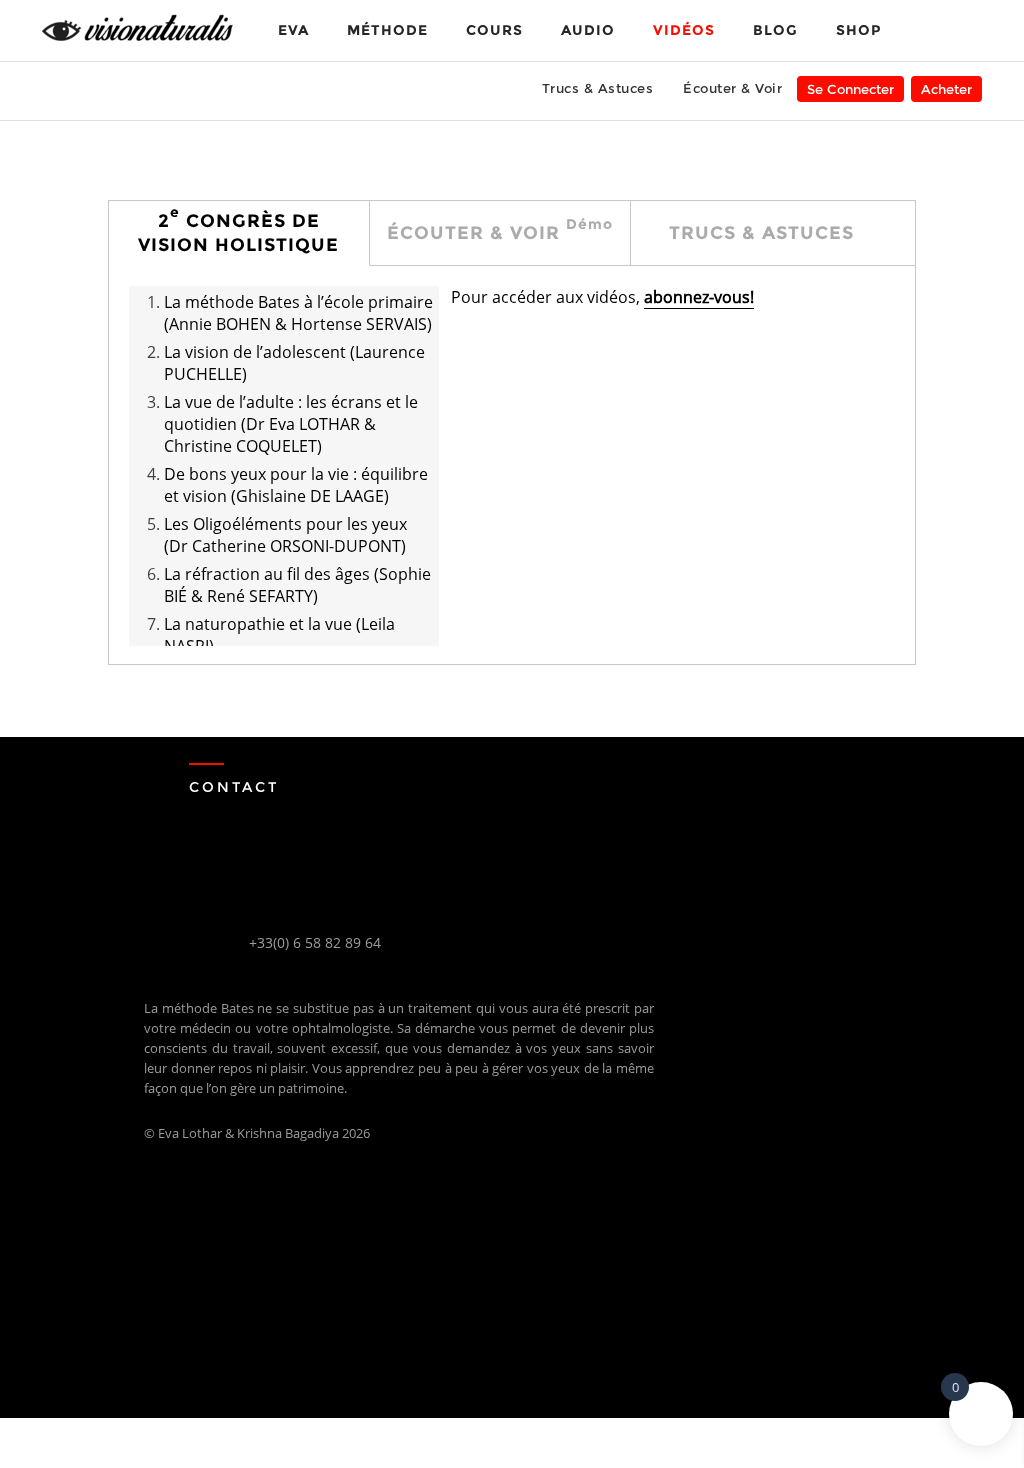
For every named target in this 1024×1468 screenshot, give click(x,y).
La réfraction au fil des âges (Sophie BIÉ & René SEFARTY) (297, 585)
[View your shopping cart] (933, 28)
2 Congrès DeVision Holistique (238, 229)
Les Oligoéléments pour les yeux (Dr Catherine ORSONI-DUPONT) (285, 535)
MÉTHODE (387, 30)
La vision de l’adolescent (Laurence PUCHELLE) (294, 363)
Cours (494, 30)
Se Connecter (850, 89)
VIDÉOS (684, 30)
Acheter (946, 89)
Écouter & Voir (732, 88)
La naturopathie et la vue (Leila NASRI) (279, 635)
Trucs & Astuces (598, 88)
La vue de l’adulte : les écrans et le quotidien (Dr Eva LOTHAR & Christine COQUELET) (291, 424)
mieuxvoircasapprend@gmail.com (363, 962)
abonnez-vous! (699, 297)
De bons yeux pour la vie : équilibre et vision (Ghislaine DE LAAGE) (296, 485)
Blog (775, 30)
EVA (293, 30)
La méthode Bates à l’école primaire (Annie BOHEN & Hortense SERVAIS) (298, 313)
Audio (588, 30)
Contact (234, 787)
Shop (858, 30)
